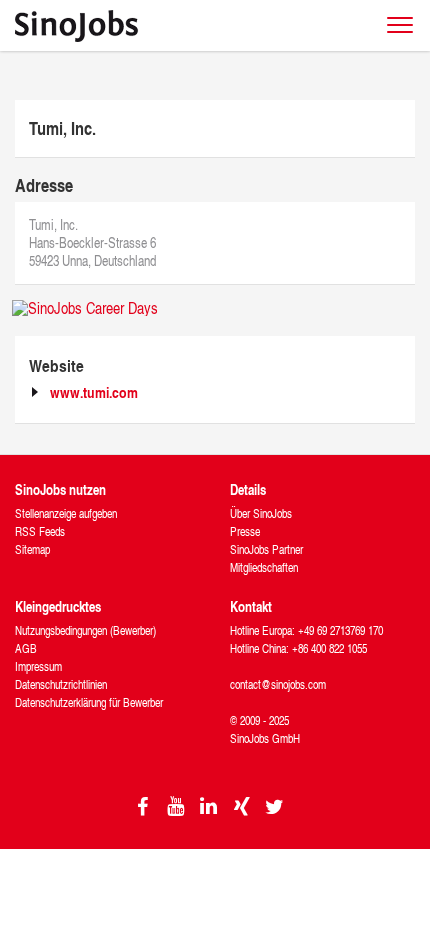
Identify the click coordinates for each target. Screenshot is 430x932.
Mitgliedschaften (264, 567)
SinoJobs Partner (266, 549)
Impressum (38, 666)
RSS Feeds (40, 531)
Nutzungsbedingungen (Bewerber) (85, 630)
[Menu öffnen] (400, 25)
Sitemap (32, 549)
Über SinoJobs (261, 513)
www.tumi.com (94, 392)
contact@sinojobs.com (278, 684)
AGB (26, 648)
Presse (245, 531)
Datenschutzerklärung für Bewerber (89, 702)
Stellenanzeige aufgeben (66, 513)
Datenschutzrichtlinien (61, 684)
